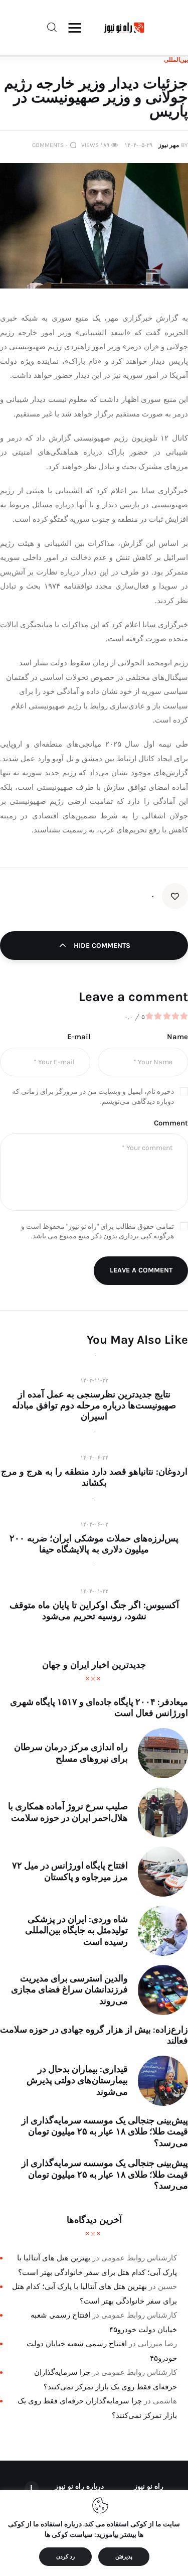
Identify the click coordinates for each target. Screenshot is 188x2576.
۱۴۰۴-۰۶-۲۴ (94, 1458)
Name (177, 1037)
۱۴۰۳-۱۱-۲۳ (94, 1380)
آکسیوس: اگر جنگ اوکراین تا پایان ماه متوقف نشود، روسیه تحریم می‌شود (94, 1611)
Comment (171, 1123)
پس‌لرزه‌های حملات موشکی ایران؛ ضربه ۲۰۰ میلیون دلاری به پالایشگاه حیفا (94, 1544)
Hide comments (101, 946)
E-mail (79, 1037)
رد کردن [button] (65, 2557)
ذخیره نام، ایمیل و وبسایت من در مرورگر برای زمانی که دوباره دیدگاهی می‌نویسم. (93, 1097)
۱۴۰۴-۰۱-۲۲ (94, 1591)
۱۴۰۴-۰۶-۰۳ (94, 1524)
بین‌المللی (176, 60)
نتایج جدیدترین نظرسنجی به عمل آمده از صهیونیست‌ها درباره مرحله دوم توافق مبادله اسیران (94, 1405)
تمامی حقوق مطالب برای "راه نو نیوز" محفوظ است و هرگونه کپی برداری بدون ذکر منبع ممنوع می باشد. (98, 1232)
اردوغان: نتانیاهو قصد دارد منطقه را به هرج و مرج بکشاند (94, 1477)
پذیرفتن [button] (124, 2557)
